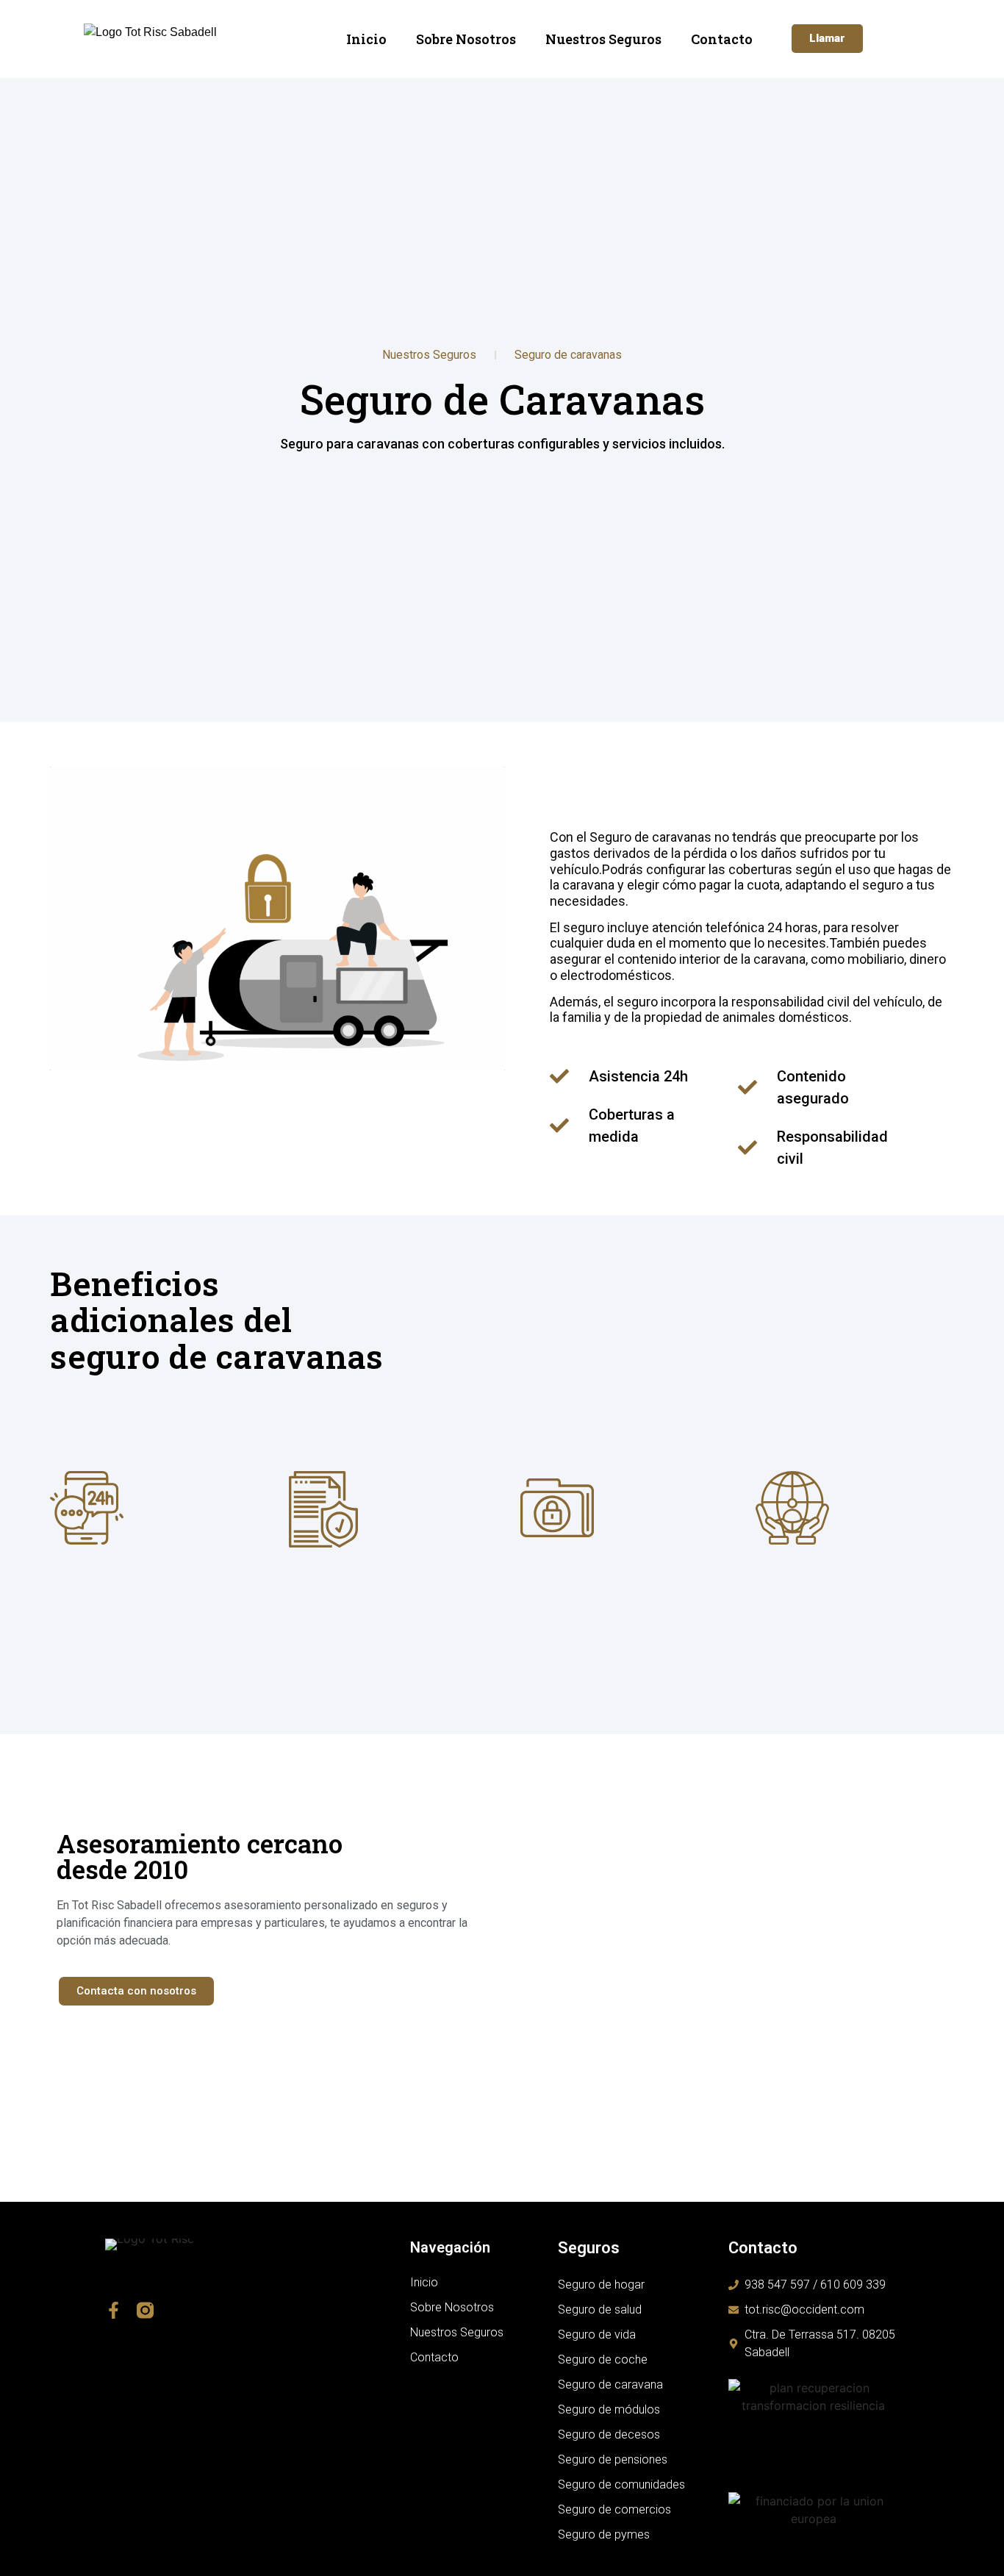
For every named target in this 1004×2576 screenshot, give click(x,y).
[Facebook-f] (114, 2310)
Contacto (722, 39)
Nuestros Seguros (603, 39)
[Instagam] (145, 2310)
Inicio (366, 39)
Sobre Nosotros (466, 39)
